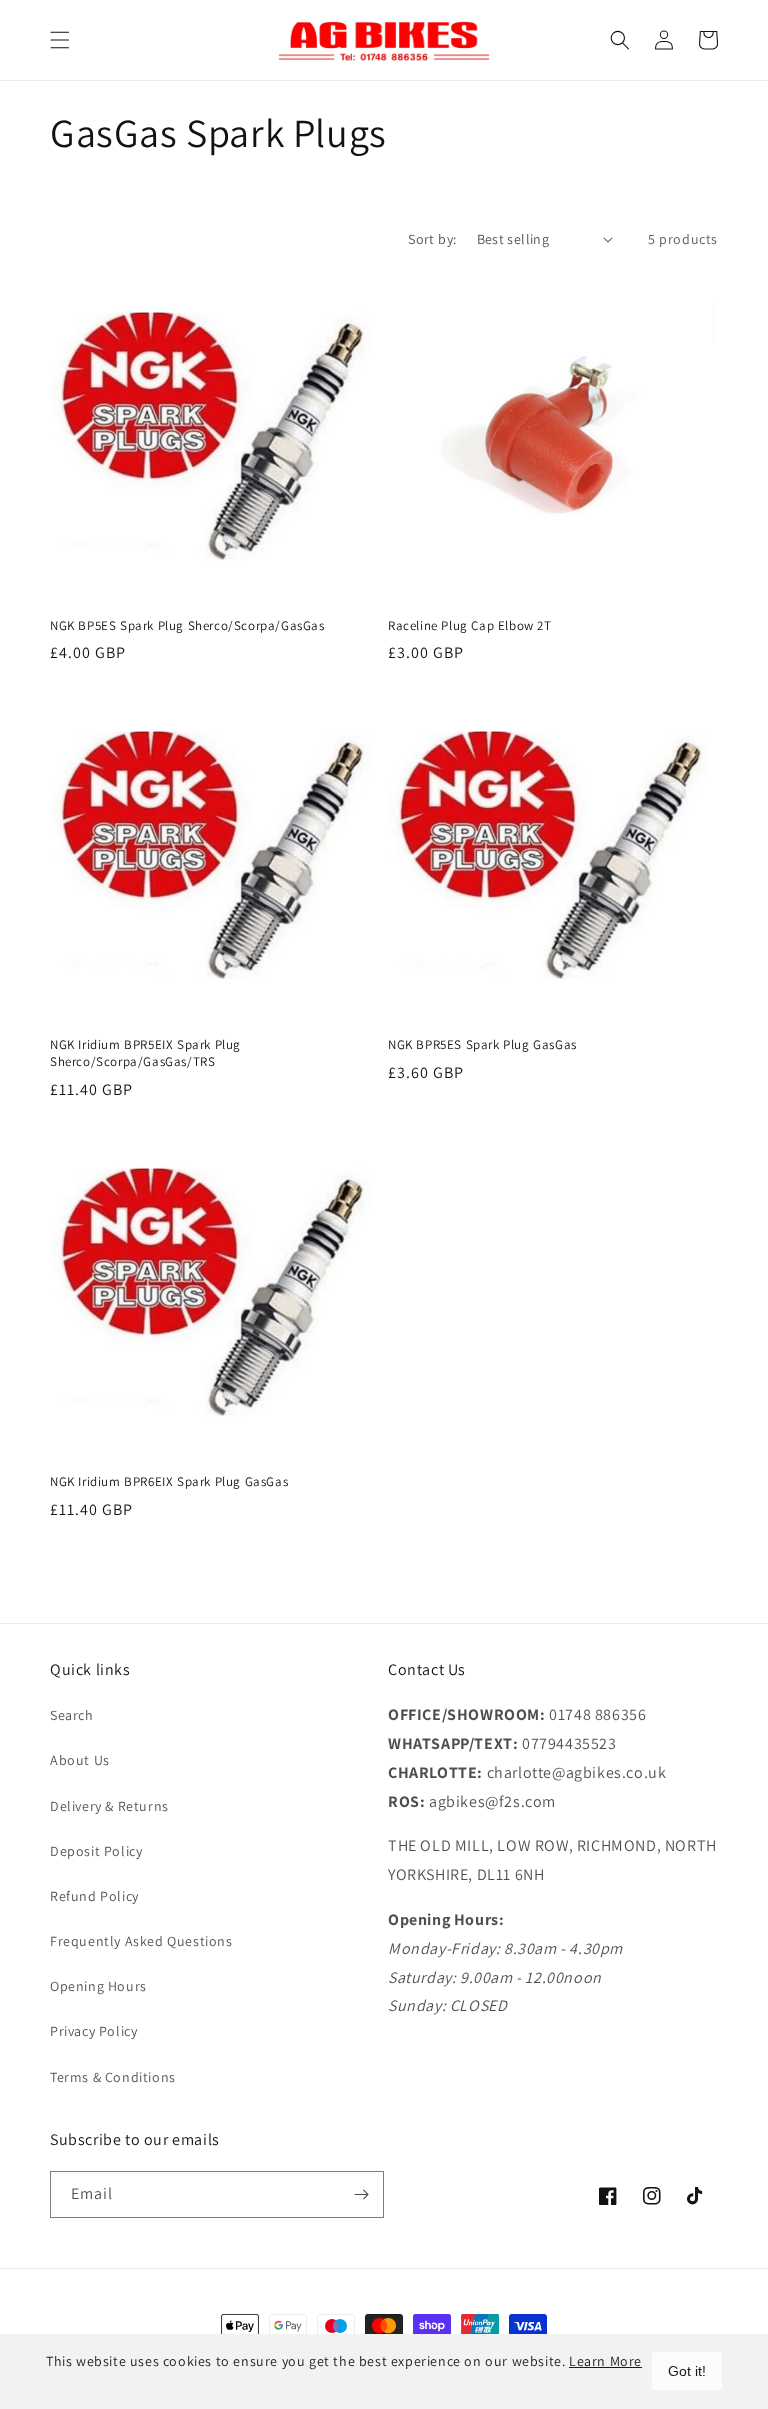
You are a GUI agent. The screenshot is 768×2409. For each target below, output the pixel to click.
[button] (60, 40)
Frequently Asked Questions (141, 1941)
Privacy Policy (93, 2031)
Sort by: (432, 239)
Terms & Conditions (113, 2077)
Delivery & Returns (109, 1806)
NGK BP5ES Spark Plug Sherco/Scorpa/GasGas (187, 626)
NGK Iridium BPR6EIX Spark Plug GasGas (169, 1482)
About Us (80, 1760)
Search (72, 1715)
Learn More (605, 2361)
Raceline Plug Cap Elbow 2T (470, 626)
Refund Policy (94, 1896)
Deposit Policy (96, 1851)
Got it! (687, 2371)
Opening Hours (98, 1986)
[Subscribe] (361, 2194)
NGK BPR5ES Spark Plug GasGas (482, 1045)
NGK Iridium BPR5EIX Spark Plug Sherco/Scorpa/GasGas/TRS (145, 1053)
